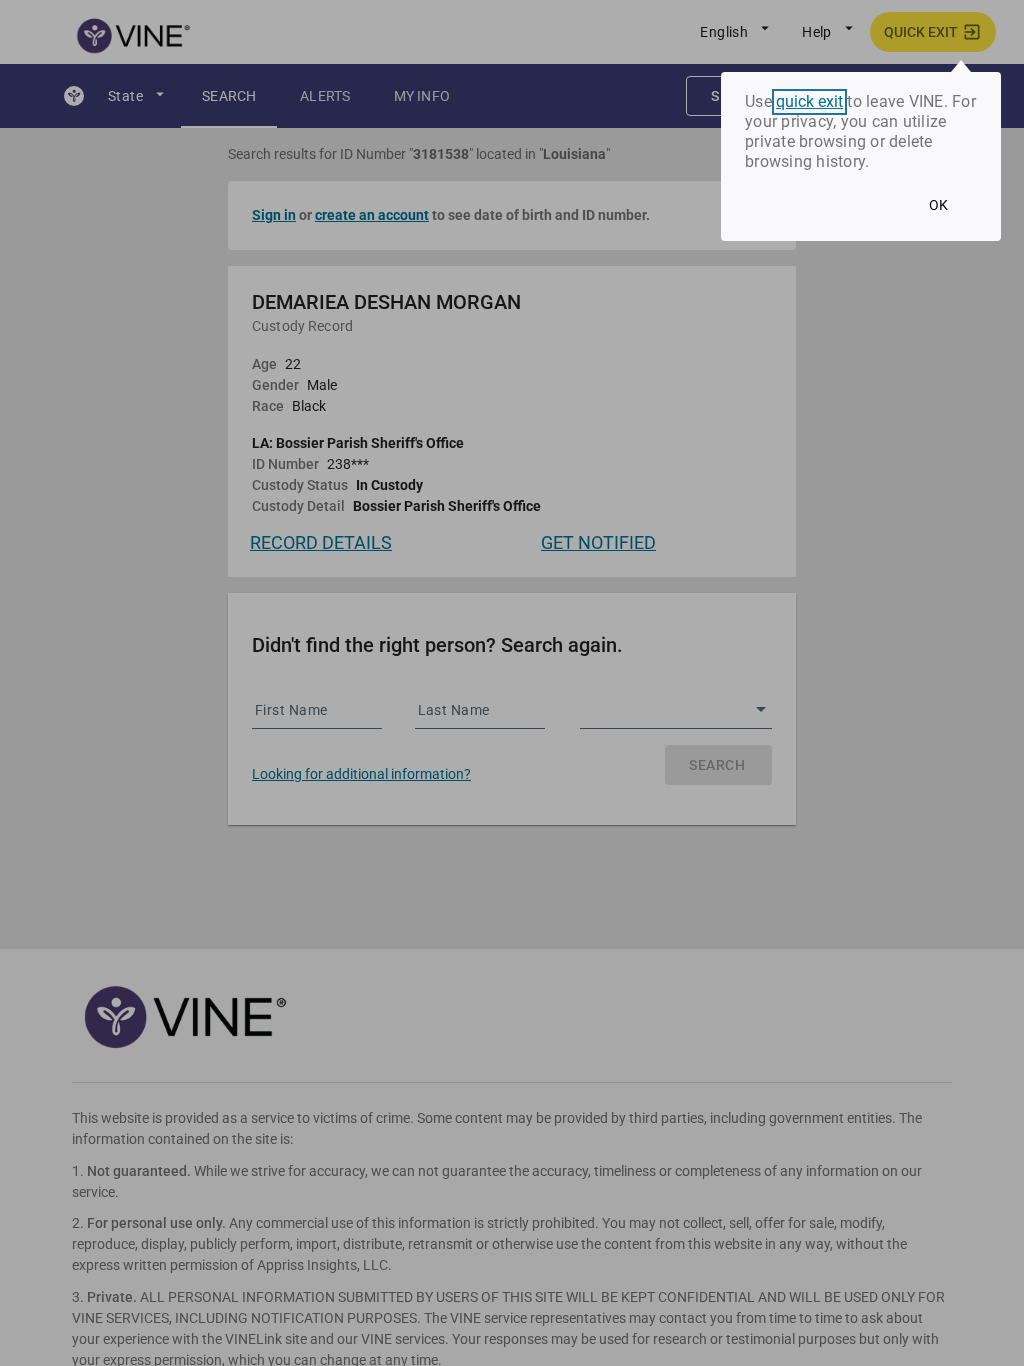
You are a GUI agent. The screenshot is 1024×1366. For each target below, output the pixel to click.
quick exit (809, 102)
